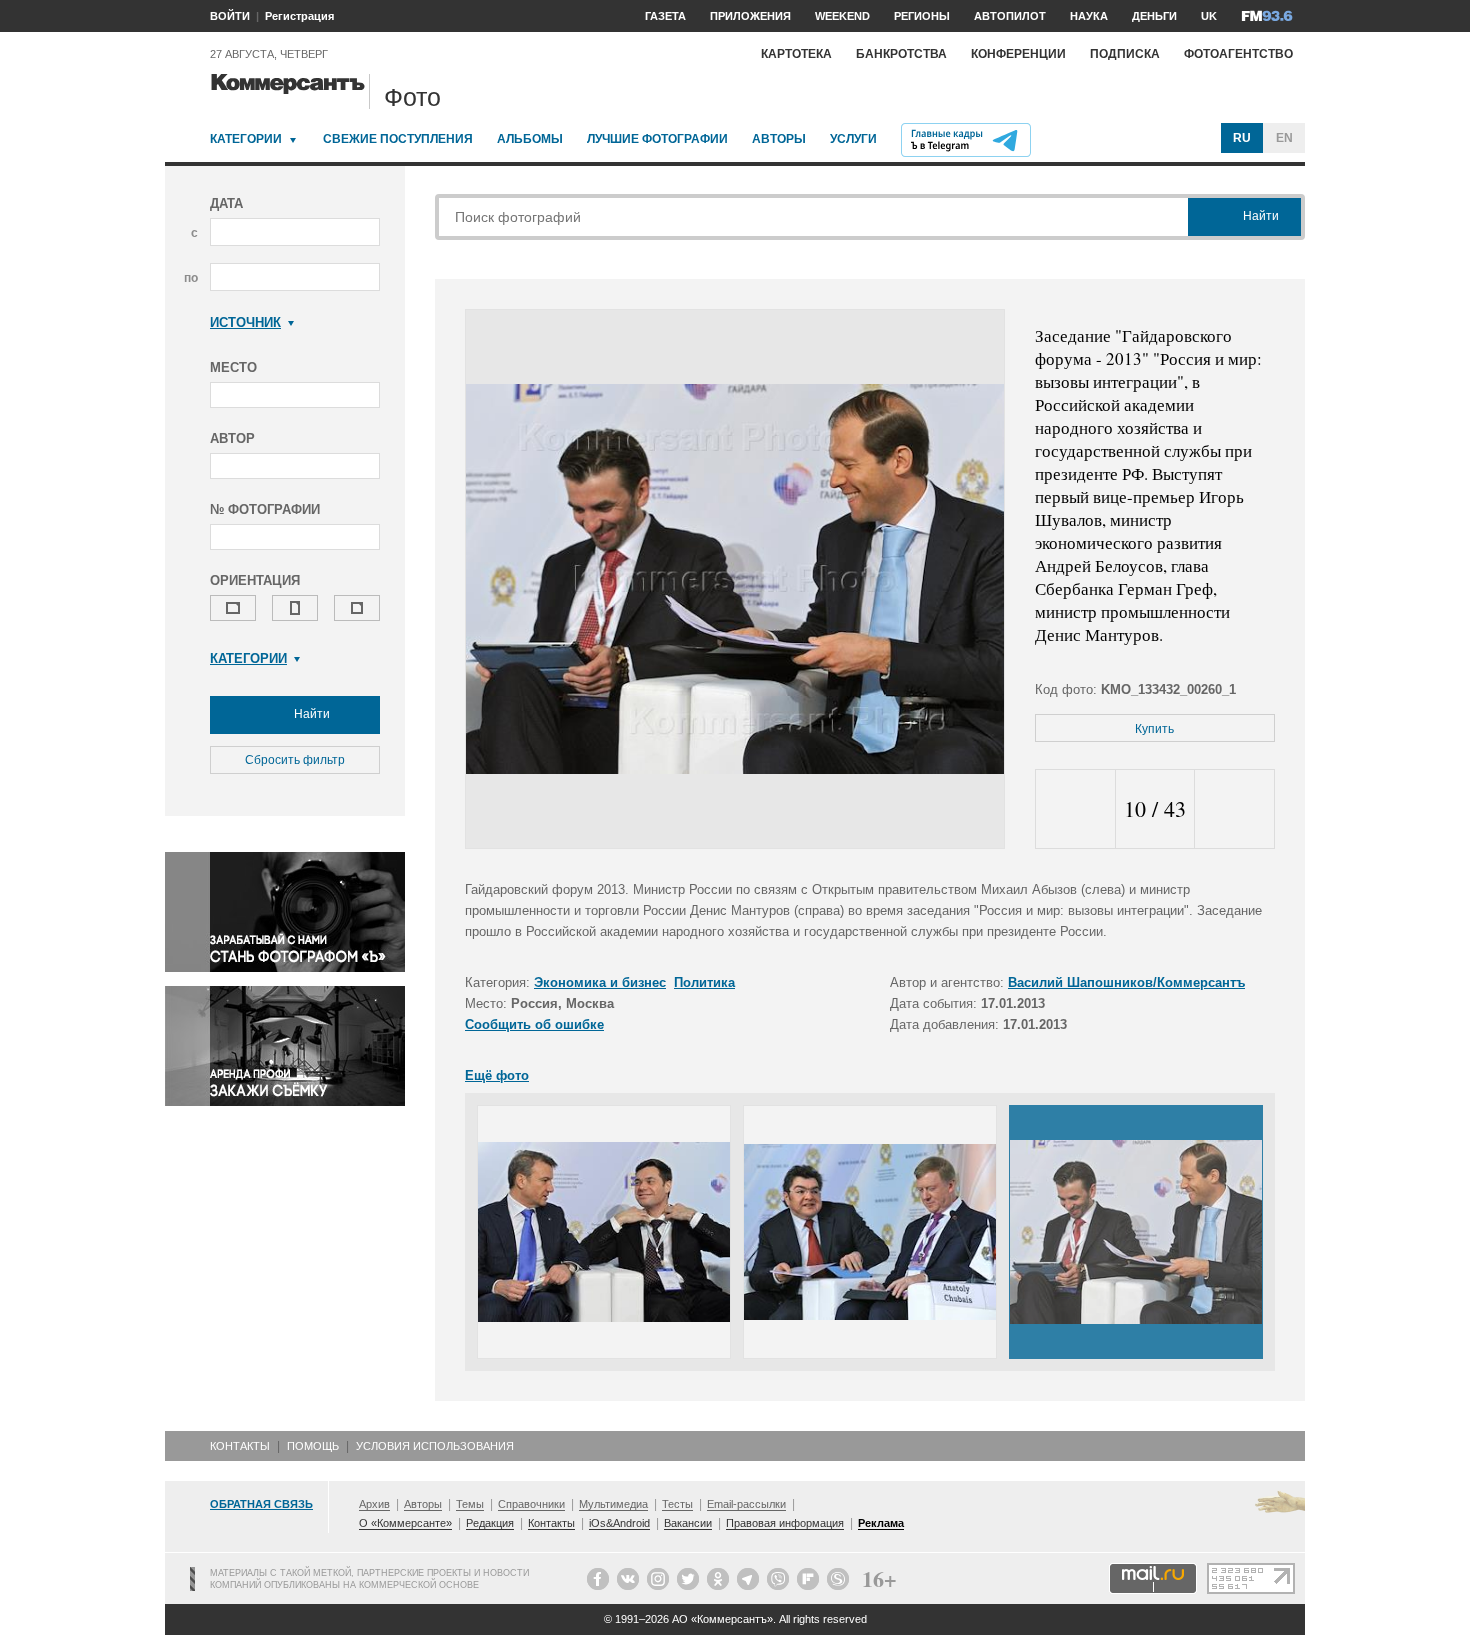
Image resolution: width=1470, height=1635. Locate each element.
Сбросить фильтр (295, 760)
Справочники (531, 1504)
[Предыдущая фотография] (1075, 809)
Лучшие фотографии (657, 139)
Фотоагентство (1238, 54)
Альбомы (530, 139)
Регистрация (299, 16)
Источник (245, 322)
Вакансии (688, 1523)
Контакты (240, 1446)
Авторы (779, 139)
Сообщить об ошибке (534, 1024)
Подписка (1125, 54)
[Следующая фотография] (1234, 809)
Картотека (796, 54)
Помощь (313, 1446)
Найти (310, 714)
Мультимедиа (613, 1504)
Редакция (490, 1523)
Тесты (677, 1504)
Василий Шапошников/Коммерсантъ (1126, 982)
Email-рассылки (746, 1504)
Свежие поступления (398, 139)
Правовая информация (785, 1523)
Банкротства (901, 54)
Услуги (853, 139)
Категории (246, 139)
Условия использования (435, 1446)
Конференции (1018, 54)
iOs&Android (619, 1523)
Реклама (881, 1523)
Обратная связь (261, 1504)
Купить (1154, 729)
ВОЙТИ (230, 16)
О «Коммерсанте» (405, 1523)
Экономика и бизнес (600, 982)
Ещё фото (497, 1075)
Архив (374, 1504)
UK (1209, 16)
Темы (470, 1504)
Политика (704, 982)
